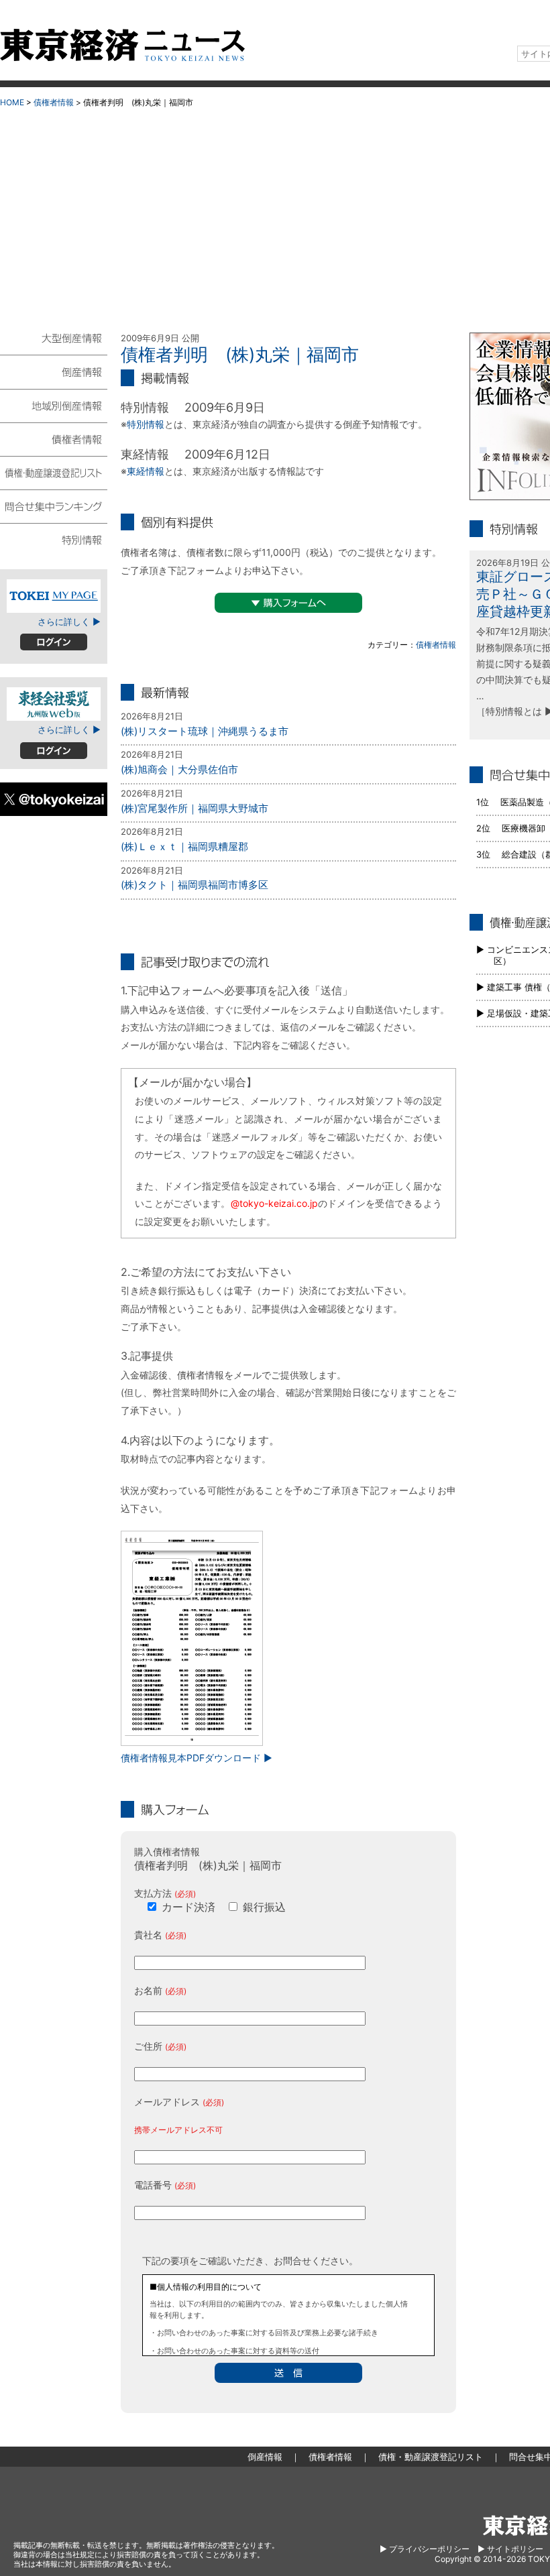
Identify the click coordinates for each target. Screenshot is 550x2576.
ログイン (54, 642)
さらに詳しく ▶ (69, 622)
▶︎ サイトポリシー (510, 2549)
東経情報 (146, 471)
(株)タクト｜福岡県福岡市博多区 (195, 885)
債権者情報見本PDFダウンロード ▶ (197, 1758)
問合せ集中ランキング (54, 506)
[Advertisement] (275, 215)
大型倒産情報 (54, 344)
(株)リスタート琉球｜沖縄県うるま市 (205, 731)
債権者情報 (54, 102)
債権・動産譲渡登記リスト (54, 472)
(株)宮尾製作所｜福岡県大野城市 (195, 808)
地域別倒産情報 (54, 405)
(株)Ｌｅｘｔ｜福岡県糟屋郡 (184, 846)
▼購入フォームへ (288, 603)
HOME (12, 102)
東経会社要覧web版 (54, 704)
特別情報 (146, 424)
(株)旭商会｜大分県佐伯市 (179, 769)
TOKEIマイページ (54, 596)
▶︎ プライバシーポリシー (425, 2549)
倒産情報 (54, 371)
